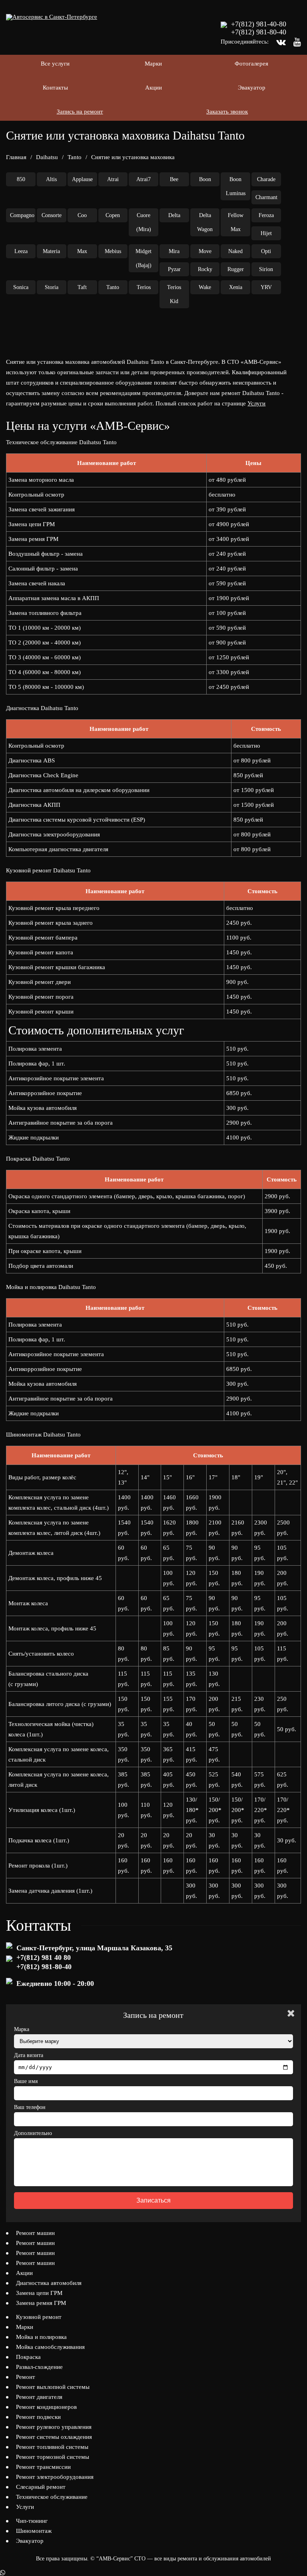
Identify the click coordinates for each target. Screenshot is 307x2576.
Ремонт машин (35, 2233)
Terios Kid (174, 294)
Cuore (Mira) (144, 222)
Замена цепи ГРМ (39, 2293)
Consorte (52, 215)
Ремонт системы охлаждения (54, 2437)
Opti (266, 251)
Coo (82, 215)
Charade (266, 179)
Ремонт (26, 2377)
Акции (153, 88)
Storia (52, 287)
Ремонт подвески (38, 2417)
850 (21, 179)
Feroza (266, 215)
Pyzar (174, 269)
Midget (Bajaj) (144, 258)
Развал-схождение (39, 2367)
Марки (153, 64)
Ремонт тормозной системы (53, 2457)
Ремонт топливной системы (52, 2447)
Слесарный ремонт (41, 2487)
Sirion (266, 269)
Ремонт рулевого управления (54, 2427)
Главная (16, 157)
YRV (266, 287)
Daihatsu (47, 157)
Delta (174, 215)
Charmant (266, 197)
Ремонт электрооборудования (55, 2477)
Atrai (113, 179)
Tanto (75, 157)
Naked (235, 251)
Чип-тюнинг (32, 2521)
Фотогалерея (251, 64)
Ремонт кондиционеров (46, 2407)
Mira (174, 251)
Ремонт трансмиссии (43, 2467)
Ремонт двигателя (39, 2397)
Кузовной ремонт (39, 2317)
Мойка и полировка (41, 2337)
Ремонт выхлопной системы (53, 2387)
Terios (144, 287)
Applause (82, 179)
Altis (51, 179)
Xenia (236, 287)
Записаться (153, 2200)
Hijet (266, 233)
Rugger (236, 269)
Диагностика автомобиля (49, 2283)
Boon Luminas (236, 186)
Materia (51, 251)
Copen (113, 215)
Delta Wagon (205, 222)
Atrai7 (144, 179)
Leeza (21, 251)
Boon (205, 179)
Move (205, 251)
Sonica (21, 287)
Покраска (28, 2357)
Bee (174, 179)
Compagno (22, 215)
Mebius (113, 251)
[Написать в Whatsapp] (153, 2573)
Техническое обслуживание (52, 2497)
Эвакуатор (252, 88)
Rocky (205, 269)
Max (82, 251)
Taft (82, 287)
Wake (205, 287)
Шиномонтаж (34, 2531)
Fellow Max (236, 222)
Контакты (55, 88)
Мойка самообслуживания (50, 2347)
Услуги (256, 403)
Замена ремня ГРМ (41, 2303)
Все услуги (55, 64)
